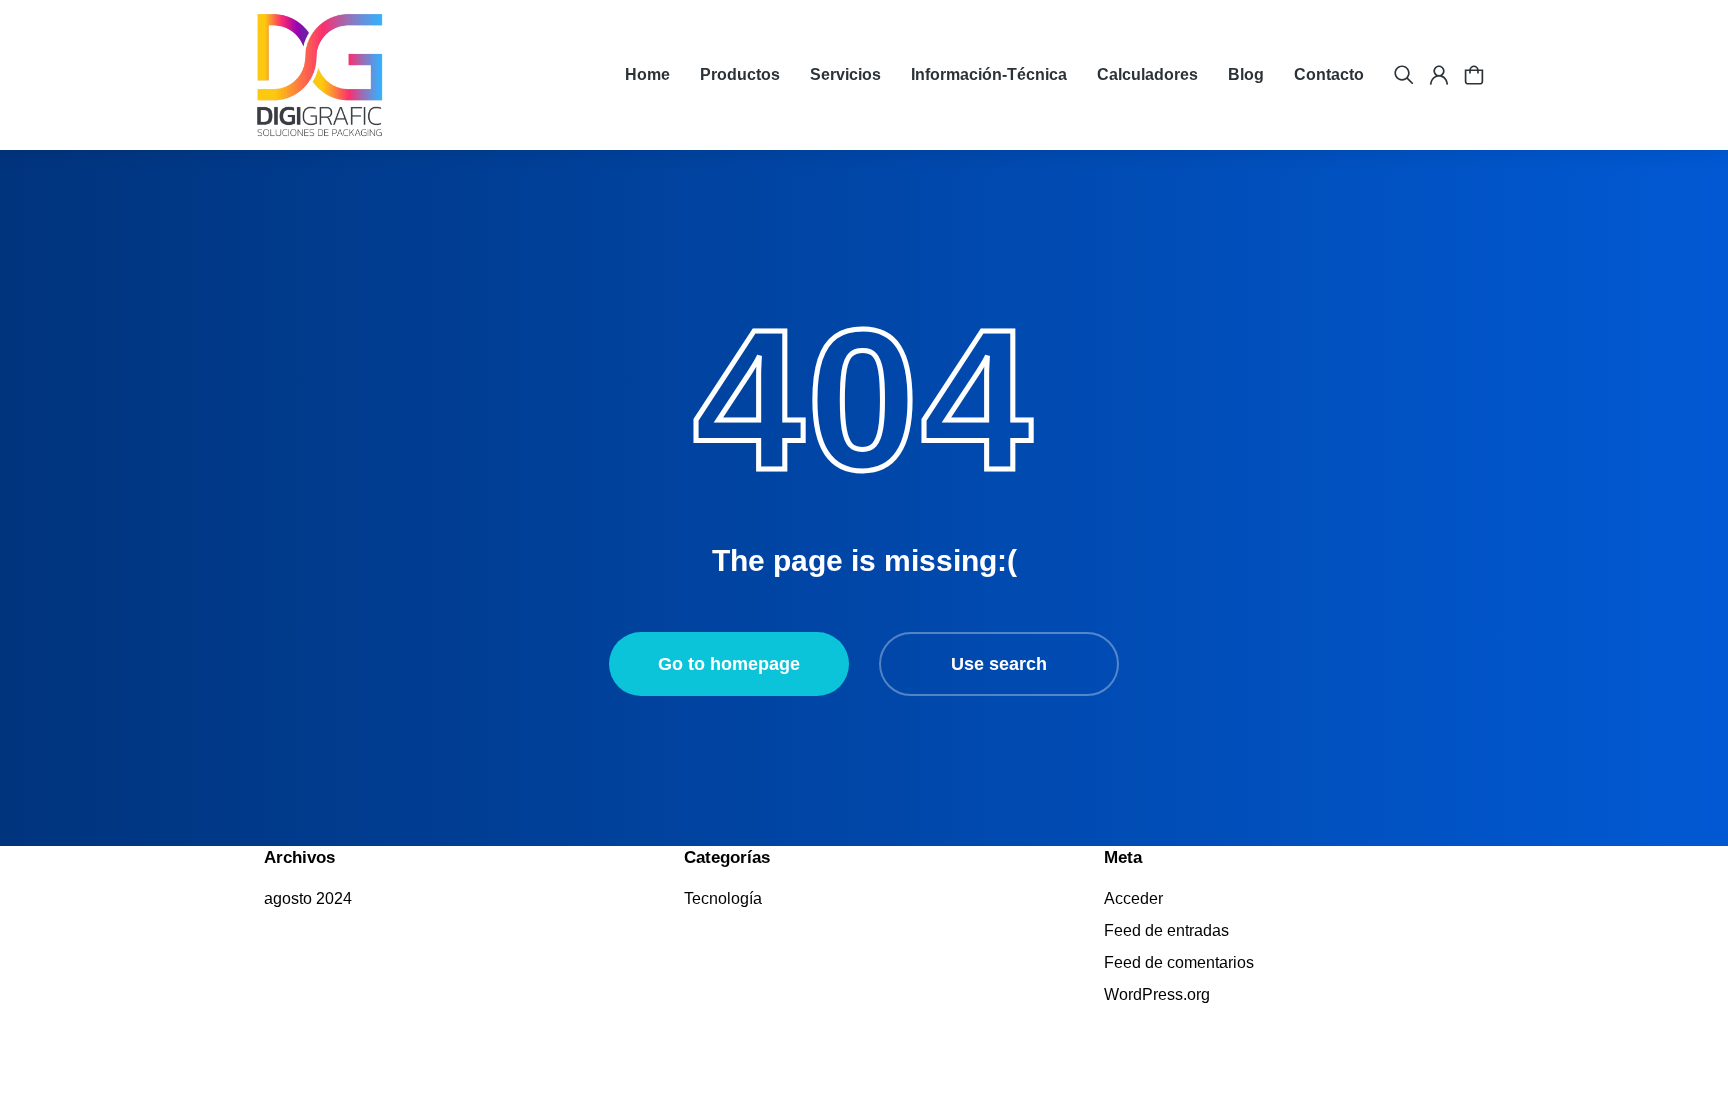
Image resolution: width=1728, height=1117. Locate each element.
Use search (999, 664)
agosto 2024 (308, 898)
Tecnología (723, 898)
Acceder (1133, 898)
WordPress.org (1157, 994)
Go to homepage (729, 664)
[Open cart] (1474, 75)
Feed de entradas (1166, 930)
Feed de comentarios (1179, 962)
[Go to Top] (1678, 1067)
